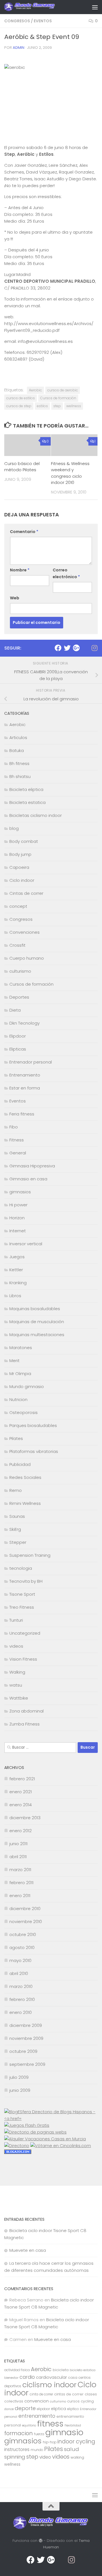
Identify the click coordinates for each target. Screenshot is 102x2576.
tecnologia (21, 1568)
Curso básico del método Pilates (22, 467)
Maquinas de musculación (37, 1322)
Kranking (18, 1283)
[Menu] (95, 7)
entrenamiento (37, 2416)
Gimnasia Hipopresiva (32, 1166)
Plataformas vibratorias (34, 1451)
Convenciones (25, 932)
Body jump (20, 854)
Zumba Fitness (25, 1724)
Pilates (16, 1438)
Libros (15, 1296)
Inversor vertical (26, 1244)
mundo (37, 2450)
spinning (15, 2457)
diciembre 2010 (25, 1909)
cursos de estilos (21, 398)
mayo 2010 (20, 1960)
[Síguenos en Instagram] (94, 648)
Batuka (17, 750)
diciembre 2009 (26, 2025)
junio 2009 (20, 2090)
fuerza (39, 2434)
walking (77, 2457)
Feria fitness (22, 1114)
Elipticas (18, 1049)
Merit (14, 1361)
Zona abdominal (26, 1711)
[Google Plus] (76, 648)
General (18, 1153)
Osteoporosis (24, 1412)
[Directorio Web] (61, 2146)
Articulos (18, 737)
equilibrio (29, 2425)
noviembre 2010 (26, 1921)
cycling (87, 2401)
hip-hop (50, 2442)
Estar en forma (25, 1088)
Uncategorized (25, 1633)
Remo (16, 1490)
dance (9, 2409)
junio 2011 (18, 1844)
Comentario (24, 532)
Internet (18, 1231)
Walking (17, 1672)
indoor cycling (76, 2442)
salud (72, 2449)
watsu (16, 1685)
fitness (50, 2423)
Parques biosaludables (33, 1425)
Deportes (19, 997)
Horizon (17, 1218)
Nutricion (18, 1399)
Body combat (24, 841)
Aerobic (35, 390)
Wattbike (19, 1698)
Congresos (17, 21)
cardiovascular (51, 2377)
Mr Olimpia (20, 1373)
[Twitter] (67, 648)
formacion (19, 2433)
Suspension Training (30, 1555)
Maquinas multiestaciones (37, 1335)
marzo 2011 (20, 1870)
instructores (17, 2449)
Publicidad (20, 1464)
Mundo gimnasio (27, 1386)
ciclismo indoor (49, 2385)
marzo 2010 (21, 1986)
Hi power (18, 1205)
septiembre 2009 (27, 2064)
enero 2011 (20, 1896)
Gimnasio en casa (28, 1179)
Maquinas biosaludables (35, 1309)
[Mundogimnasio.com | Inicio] (38, 7)
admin (19, 48)
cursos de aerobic (63, 390)
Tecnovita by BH (26, 1581)
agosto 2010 (22, 1947)
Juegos (17, 1257)
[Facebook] (58, 648)
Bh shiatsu (20, 776)
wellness (74, 406)
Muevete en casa (28, 2250)
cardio (27, 2377)
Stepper (18, 1542)
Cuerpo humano (27, 958)
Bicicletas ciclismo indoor (36, 815)
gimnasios (20, 1192)
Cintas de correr (26, 893)
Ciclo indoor (22, 880)
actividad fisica (17, 2370)
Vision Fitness (23, 1659)
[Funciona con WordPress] (40, 2541)
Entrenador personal (31, 1062)
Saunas (17, 1516)
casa (73, 2377)
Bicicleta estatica (27, 802)
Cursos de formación (58, 398)
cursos (73, 2401)
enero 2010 (21, 2012)
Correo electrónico (66, 573)
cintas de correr (69, 2394)
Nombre (20, 570)
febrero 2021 (22, 1779)
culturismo (20, 971)
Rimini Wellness (25, 1503)
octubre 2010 (23, 1934)
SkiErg (15, 1529)
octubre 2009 (23, 2051)
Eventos (43, 21)
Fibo (14, 1127)
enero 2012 (21, 1831)
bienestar (11, 2378)
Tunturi (16, 1620)
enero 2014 (21, 1805)
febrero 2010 (22, 1999)
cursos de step (19, 406)
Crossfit (17, 945)
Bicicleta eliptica (26, 789)
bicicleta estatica (83, 2370)
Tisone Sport (22, 1594)
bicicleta (61, 2370)
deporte (25, 2408)
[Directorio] (17, 2146)
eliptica (59, 2409)
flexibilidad (73, 2425)
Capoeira (19, 867)
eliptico (73, 2409)
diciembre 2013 (25, 1818)
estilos (42, 406)
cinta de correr (41, 2394)
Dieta (15, 1010)
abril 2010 (19, 1973)
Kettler (16, 1270)
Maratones (21, 1348)
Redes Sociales (25, 1477)
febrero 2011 (21, 1883)
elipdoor (43, 2409)
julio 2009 (19, 2077)
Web (15, 598)
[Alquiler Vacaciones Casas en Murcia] (45, 2139)
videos (16, 1646)
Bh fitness (19, 763)
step (57, 406)
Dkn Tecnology (25, 1023)
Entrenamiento (25, 1075)
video (45, 2457)
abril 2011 (18, 1857)
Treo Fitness (22, 1607)
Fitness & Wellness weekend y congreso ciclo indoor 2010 (70, 473)
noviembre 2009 (26, 2038)
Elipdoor (18, 1036)
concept (18, 906)
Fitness (17, 1140)
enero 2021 (21, 1792)
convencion (37, 2401)
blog (14, 828)
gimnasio (64, 2432)
